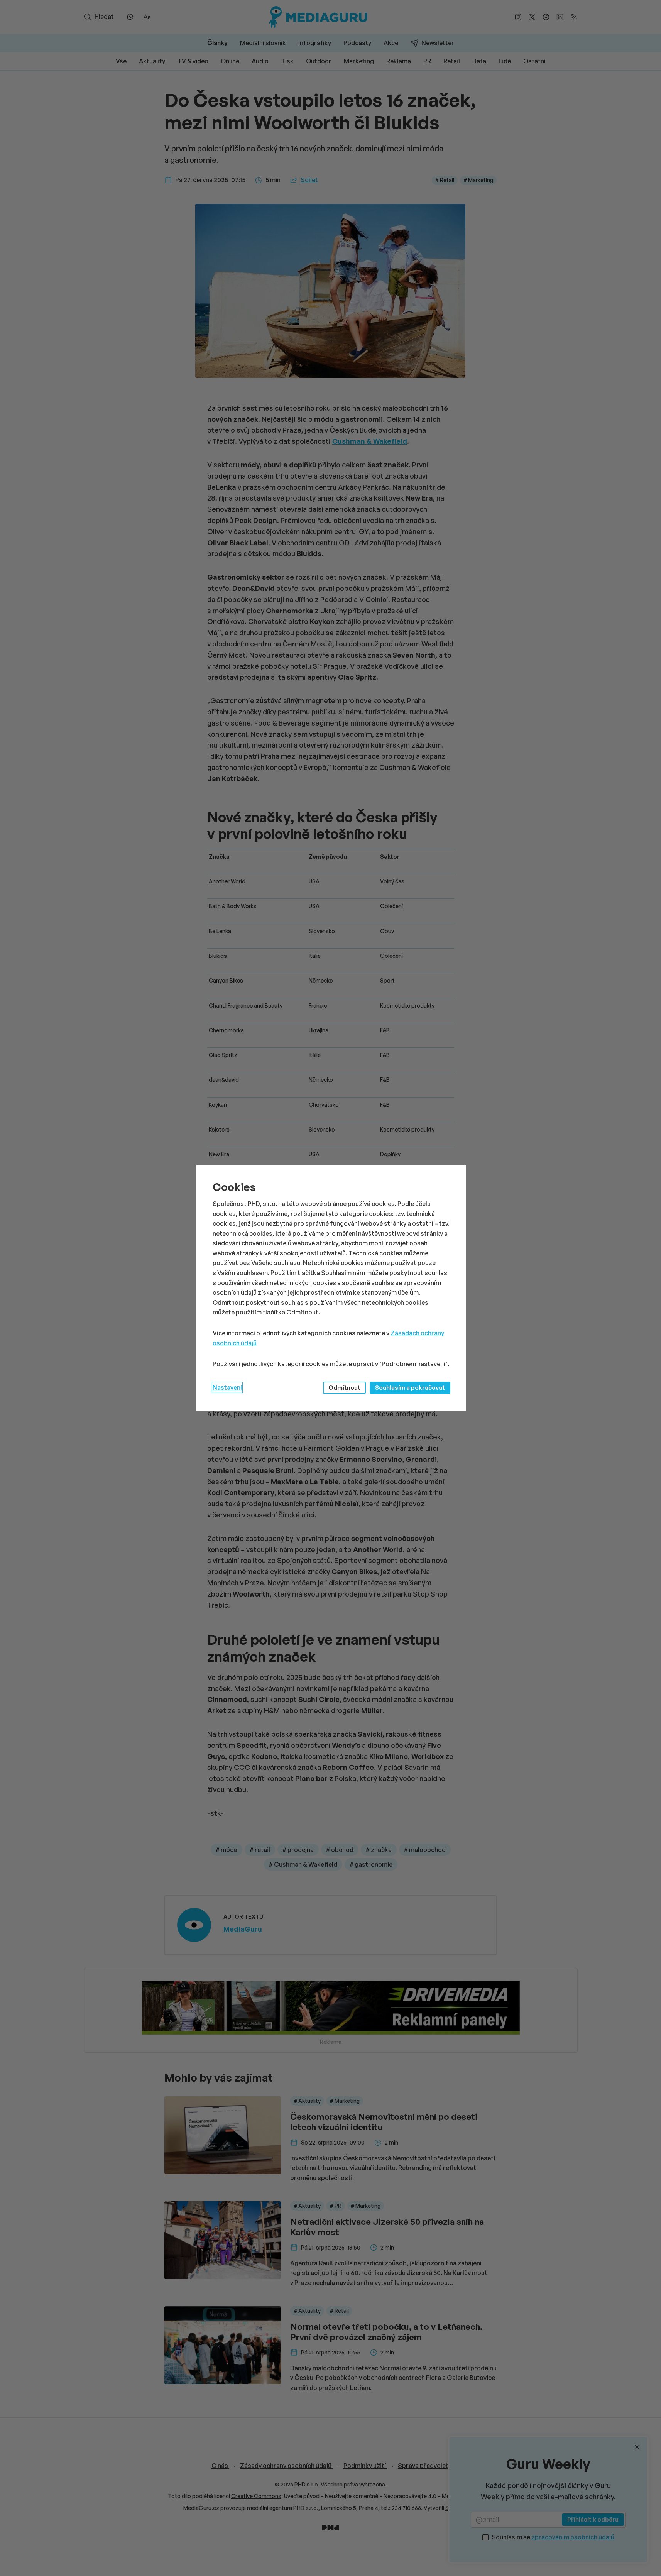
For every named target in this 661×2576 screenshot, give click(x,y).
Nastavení (227, 1387)
